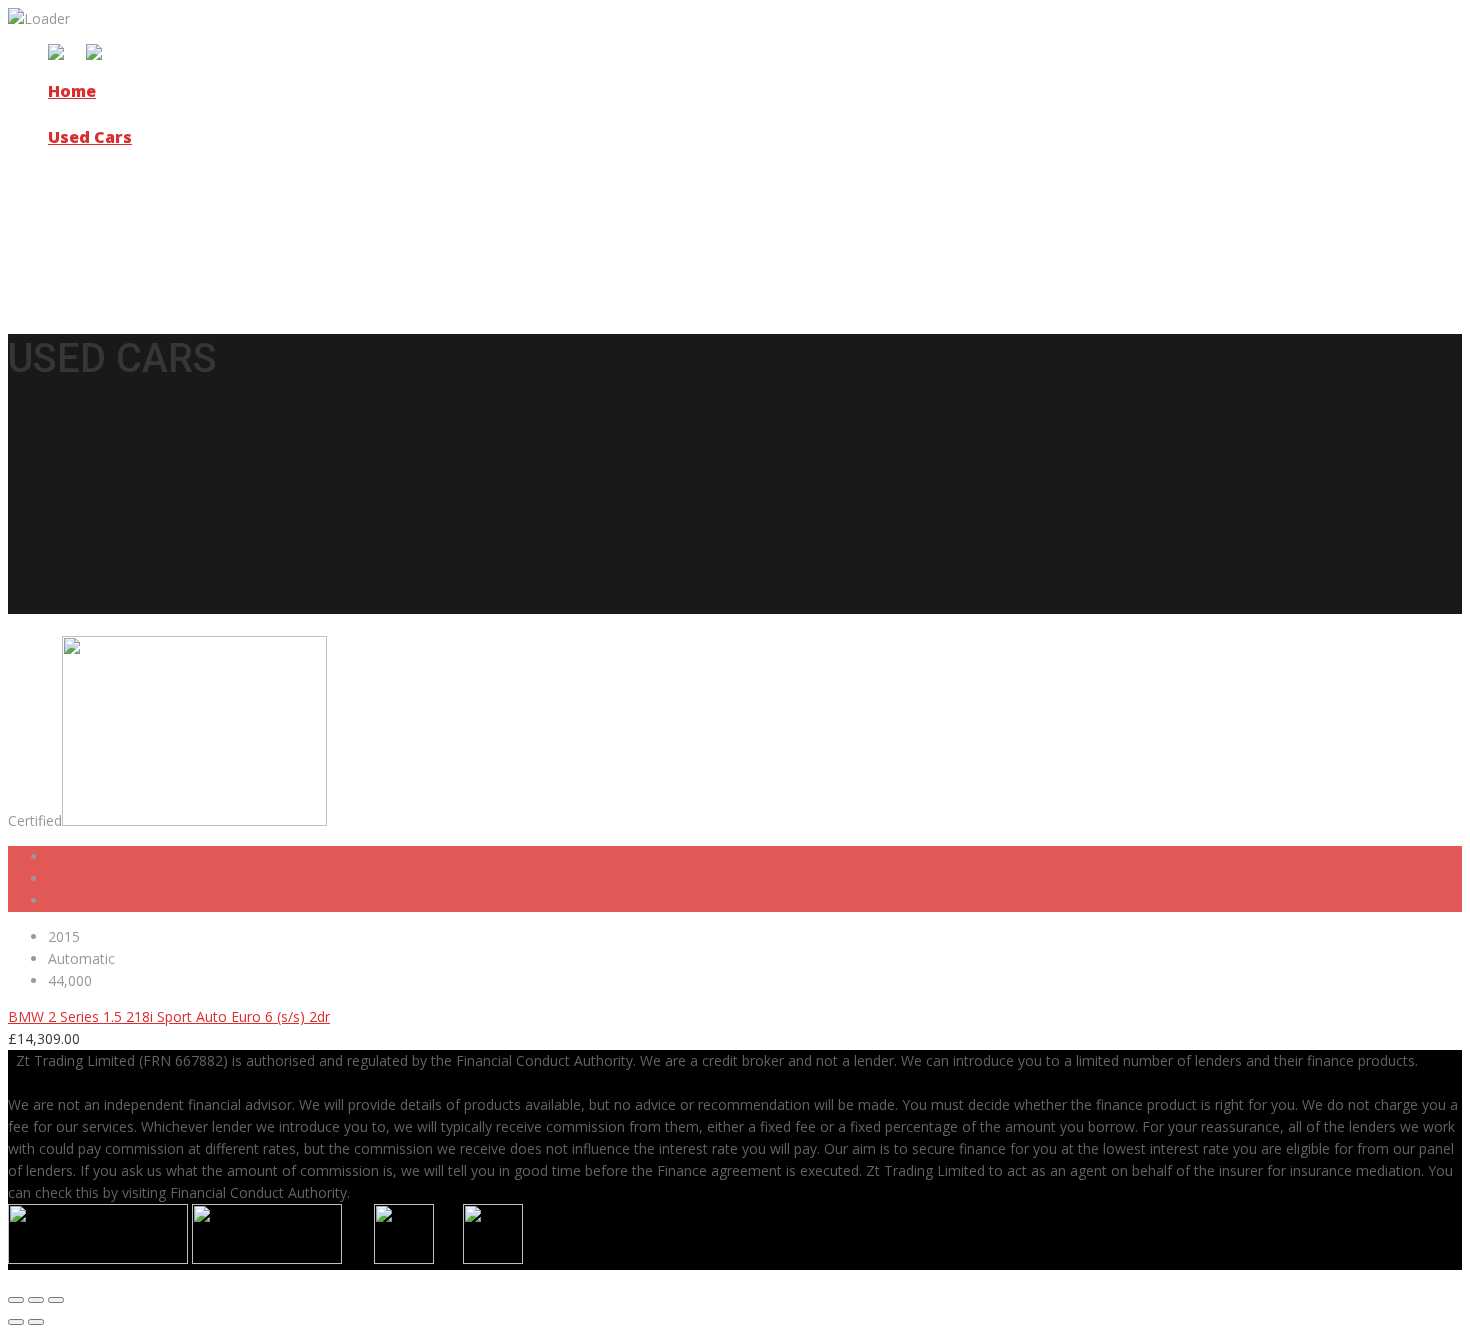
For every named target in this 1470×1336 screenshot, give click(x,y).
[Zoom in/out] (56, 1300)
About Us (86, 114)
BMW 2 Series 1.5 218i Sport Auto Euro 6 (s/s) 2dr (169, 1016)
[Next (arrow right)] (36, 1322)
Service (79, 160)
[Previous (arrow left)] (16, 1322)
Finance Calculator (147, 205)
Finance (80, 183)
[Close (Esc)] (16, 1300)
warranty (88, 228)
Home (72, 91)
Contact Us (94, 251)
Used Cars (90, 137)
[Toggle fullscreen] (36, 1300)
